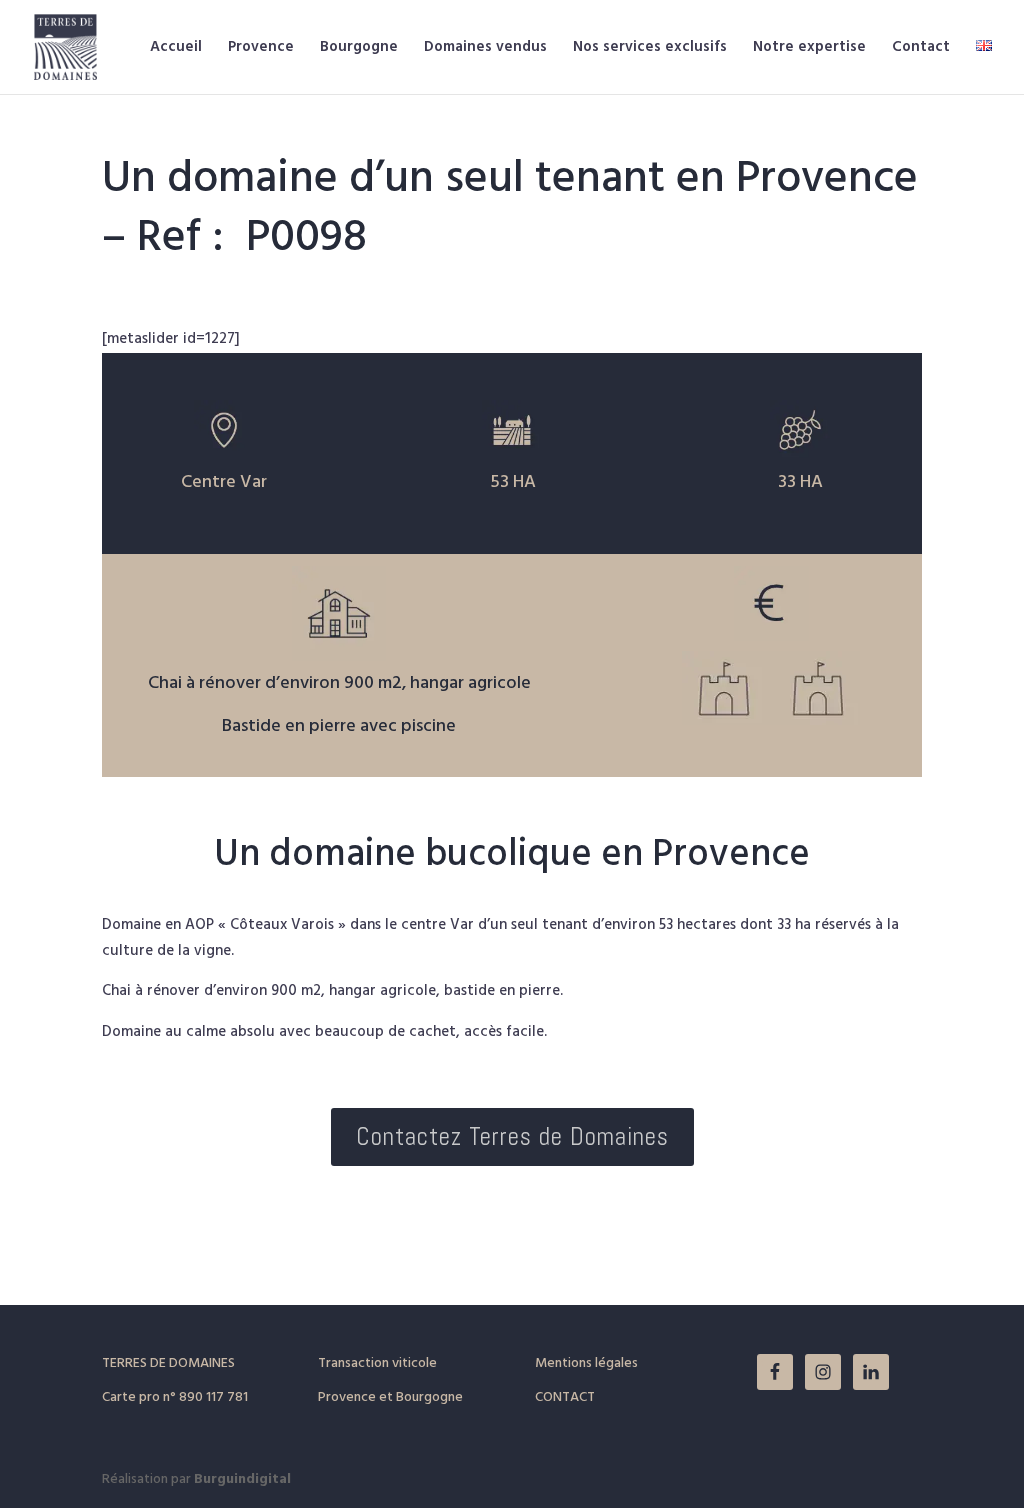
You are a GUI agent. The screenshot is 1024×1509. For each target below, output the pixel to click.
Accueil (176, 49)
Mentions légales (586, 1363)
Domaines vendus (485, 49)
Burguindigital (242, 1479)
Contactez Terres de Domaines (512, 1136)
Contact (921, 49)
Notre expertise (809, 49)
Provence (261, 49)
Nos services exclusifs (650, 49)
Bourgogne (359, 49)
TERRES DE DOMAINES (168, 1363)
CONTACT (565, 1397)
